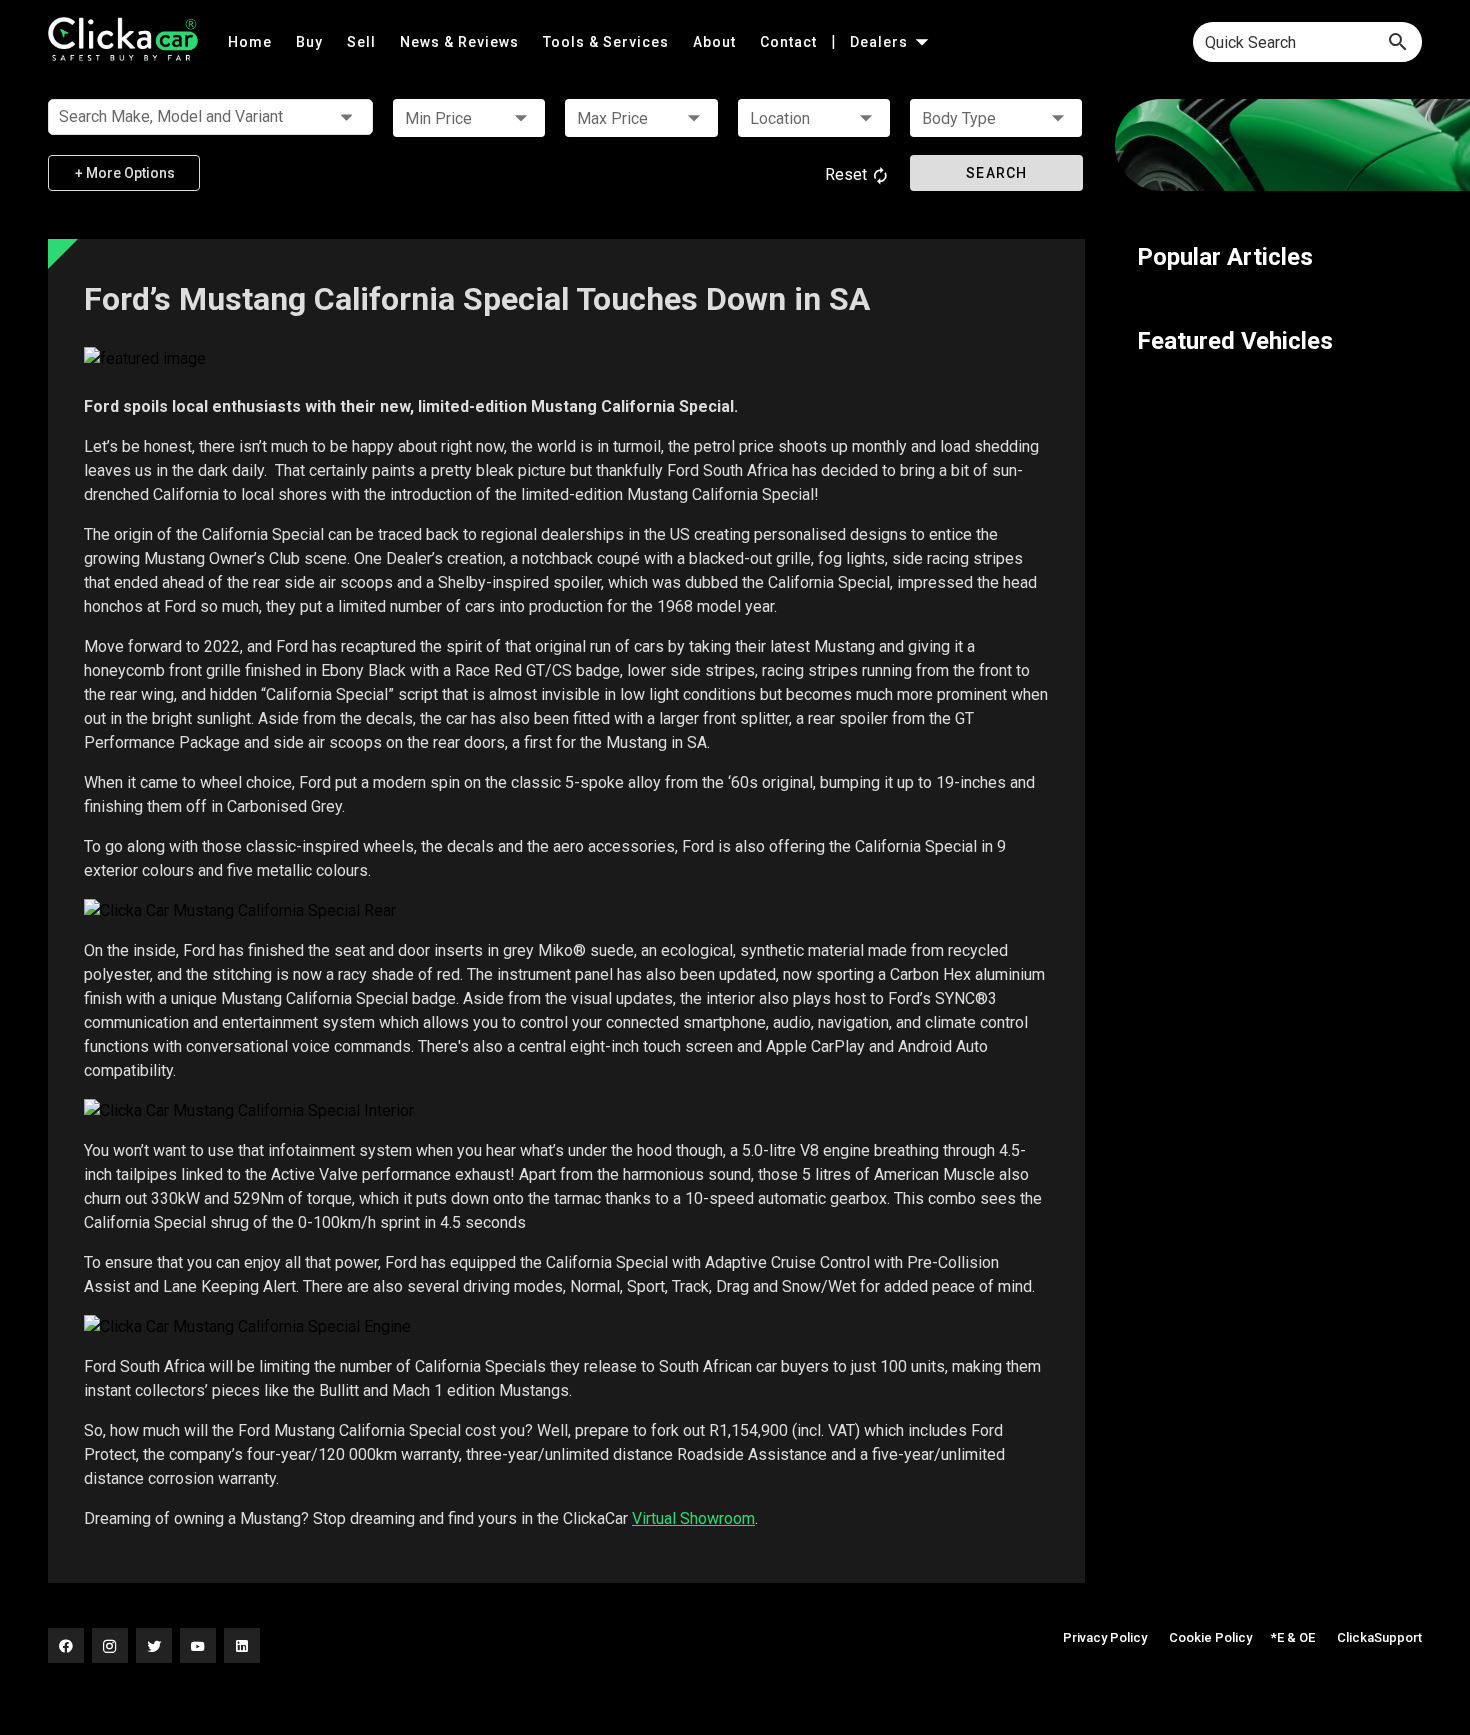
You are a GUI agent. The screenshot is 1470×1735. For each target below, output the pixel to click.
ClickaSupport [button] (1379, 1637)
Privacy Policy (1105, 1637)
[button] (469, 118)
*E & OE (1293, 1637)
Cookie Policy (1210, 1637)
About (716, 42)
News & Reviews (461, 42)
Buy (311, 42)
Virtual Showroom (693, 1518)
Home (252, 42)
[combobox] (1307, 42)
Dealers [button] (881, 42)
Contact (790, 42)
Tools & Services (608, 42)
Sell (363, 42)
